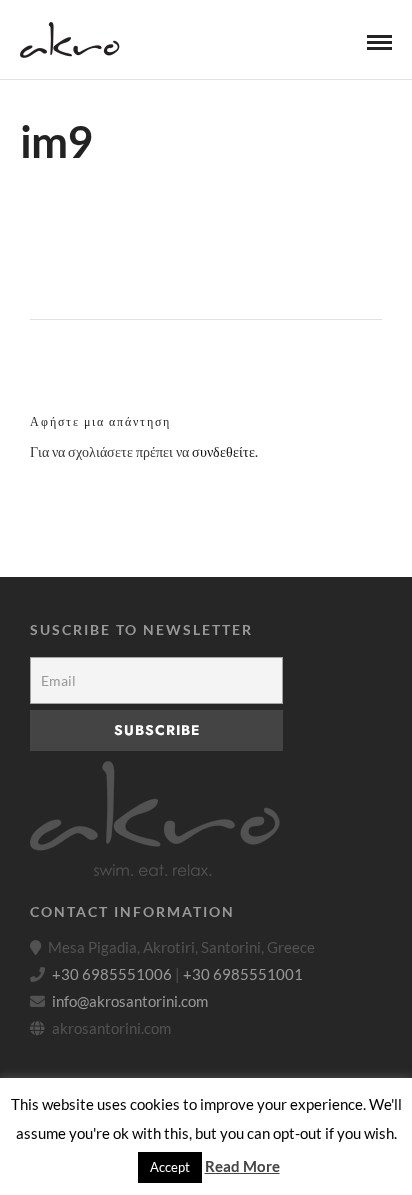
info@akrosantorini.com (130, 1001)
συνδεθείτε (223, 451)
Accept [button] (170, 1167)
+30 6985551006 (112, 974)
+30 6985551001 (243, 974)
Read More (242, 1166)
